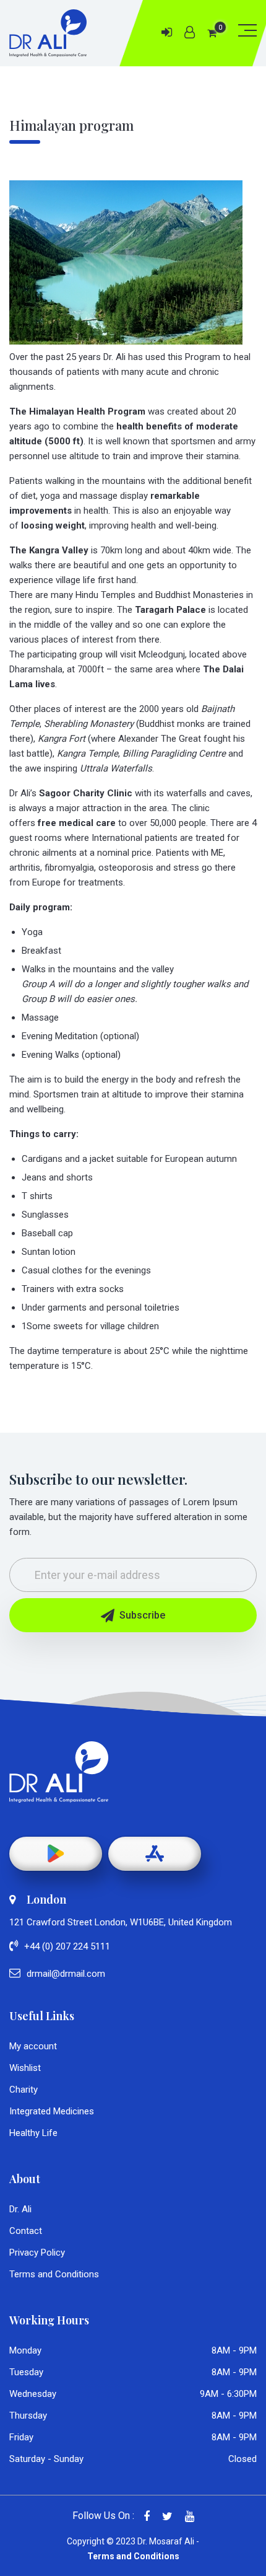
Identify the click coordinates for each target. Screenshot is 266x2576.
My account (33, 2046)
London (46, 1899)
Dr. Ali (20, 2209)
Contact (26, 2231)
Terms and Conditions (54, 2274)
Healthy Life (33, 2133)
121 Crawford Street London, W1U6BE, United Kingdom (121, 1922)
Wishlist (25, 2068)
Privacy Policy (37, 2253)
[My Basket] (212, 33)
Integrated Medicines (52, 2111)
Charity (24, 2090)
